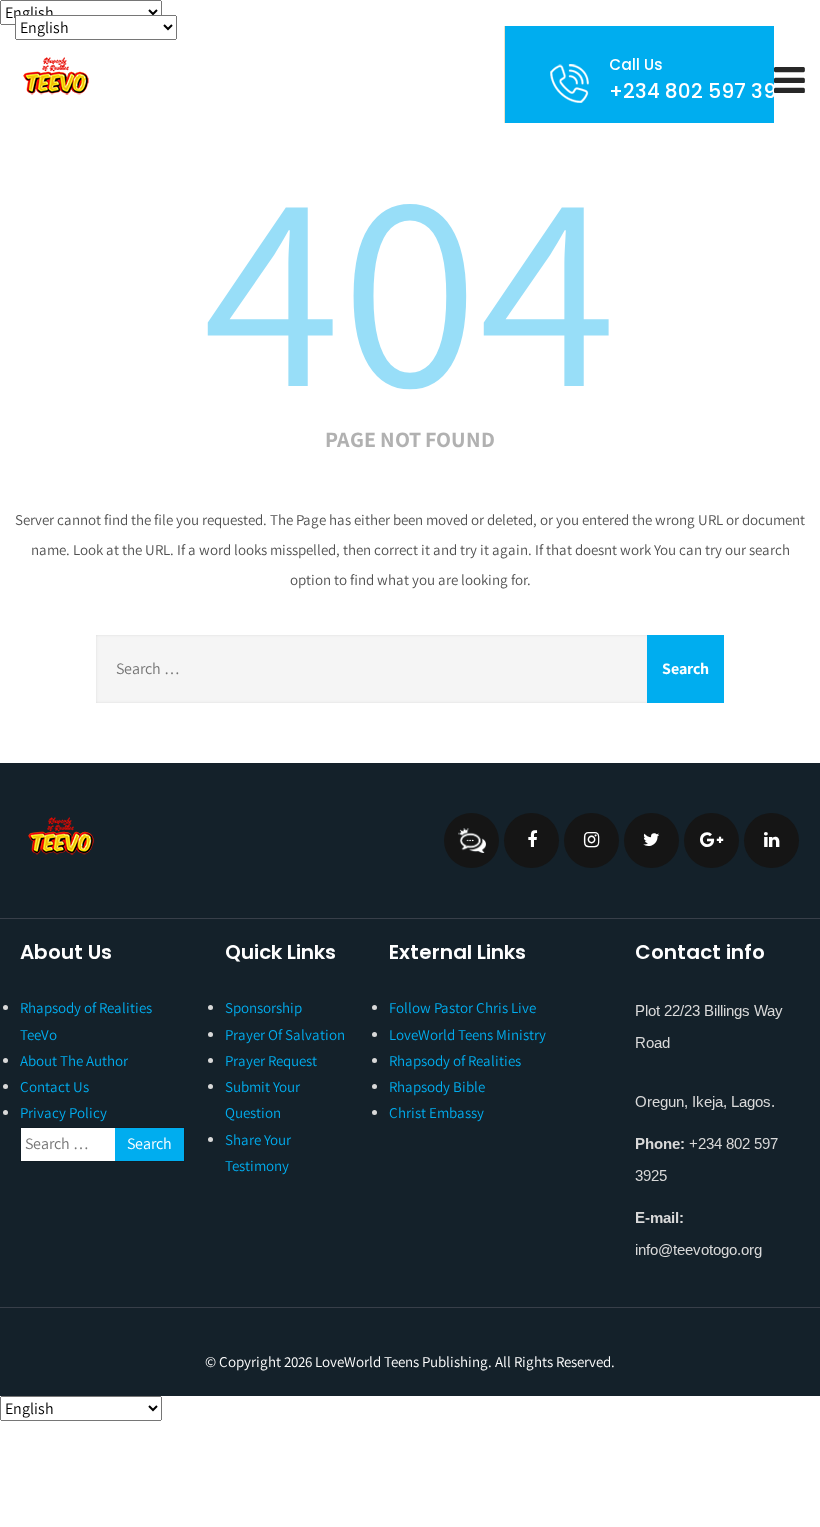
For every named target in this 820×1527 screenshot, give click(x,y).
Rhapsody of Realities (455, 1060)
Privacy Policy (63, 1112)
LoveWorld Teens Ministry (467, 1034)
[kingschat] (471, 840)
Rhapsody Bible (437, 1086)
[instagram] (591, 840)
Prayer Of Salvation (285, 1034)
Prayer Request (271, 1060)
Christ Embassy (436, 1112)
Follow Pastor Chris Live (462, 1007)
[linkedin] (771, 840)
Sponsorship (263, 1007)
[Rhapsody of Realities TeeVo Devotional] (55, 76)
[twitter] (651, 840)
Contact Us (54, 1086)
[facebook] (531, 840)
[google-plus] (711, 840)
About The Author (74, 1060)
